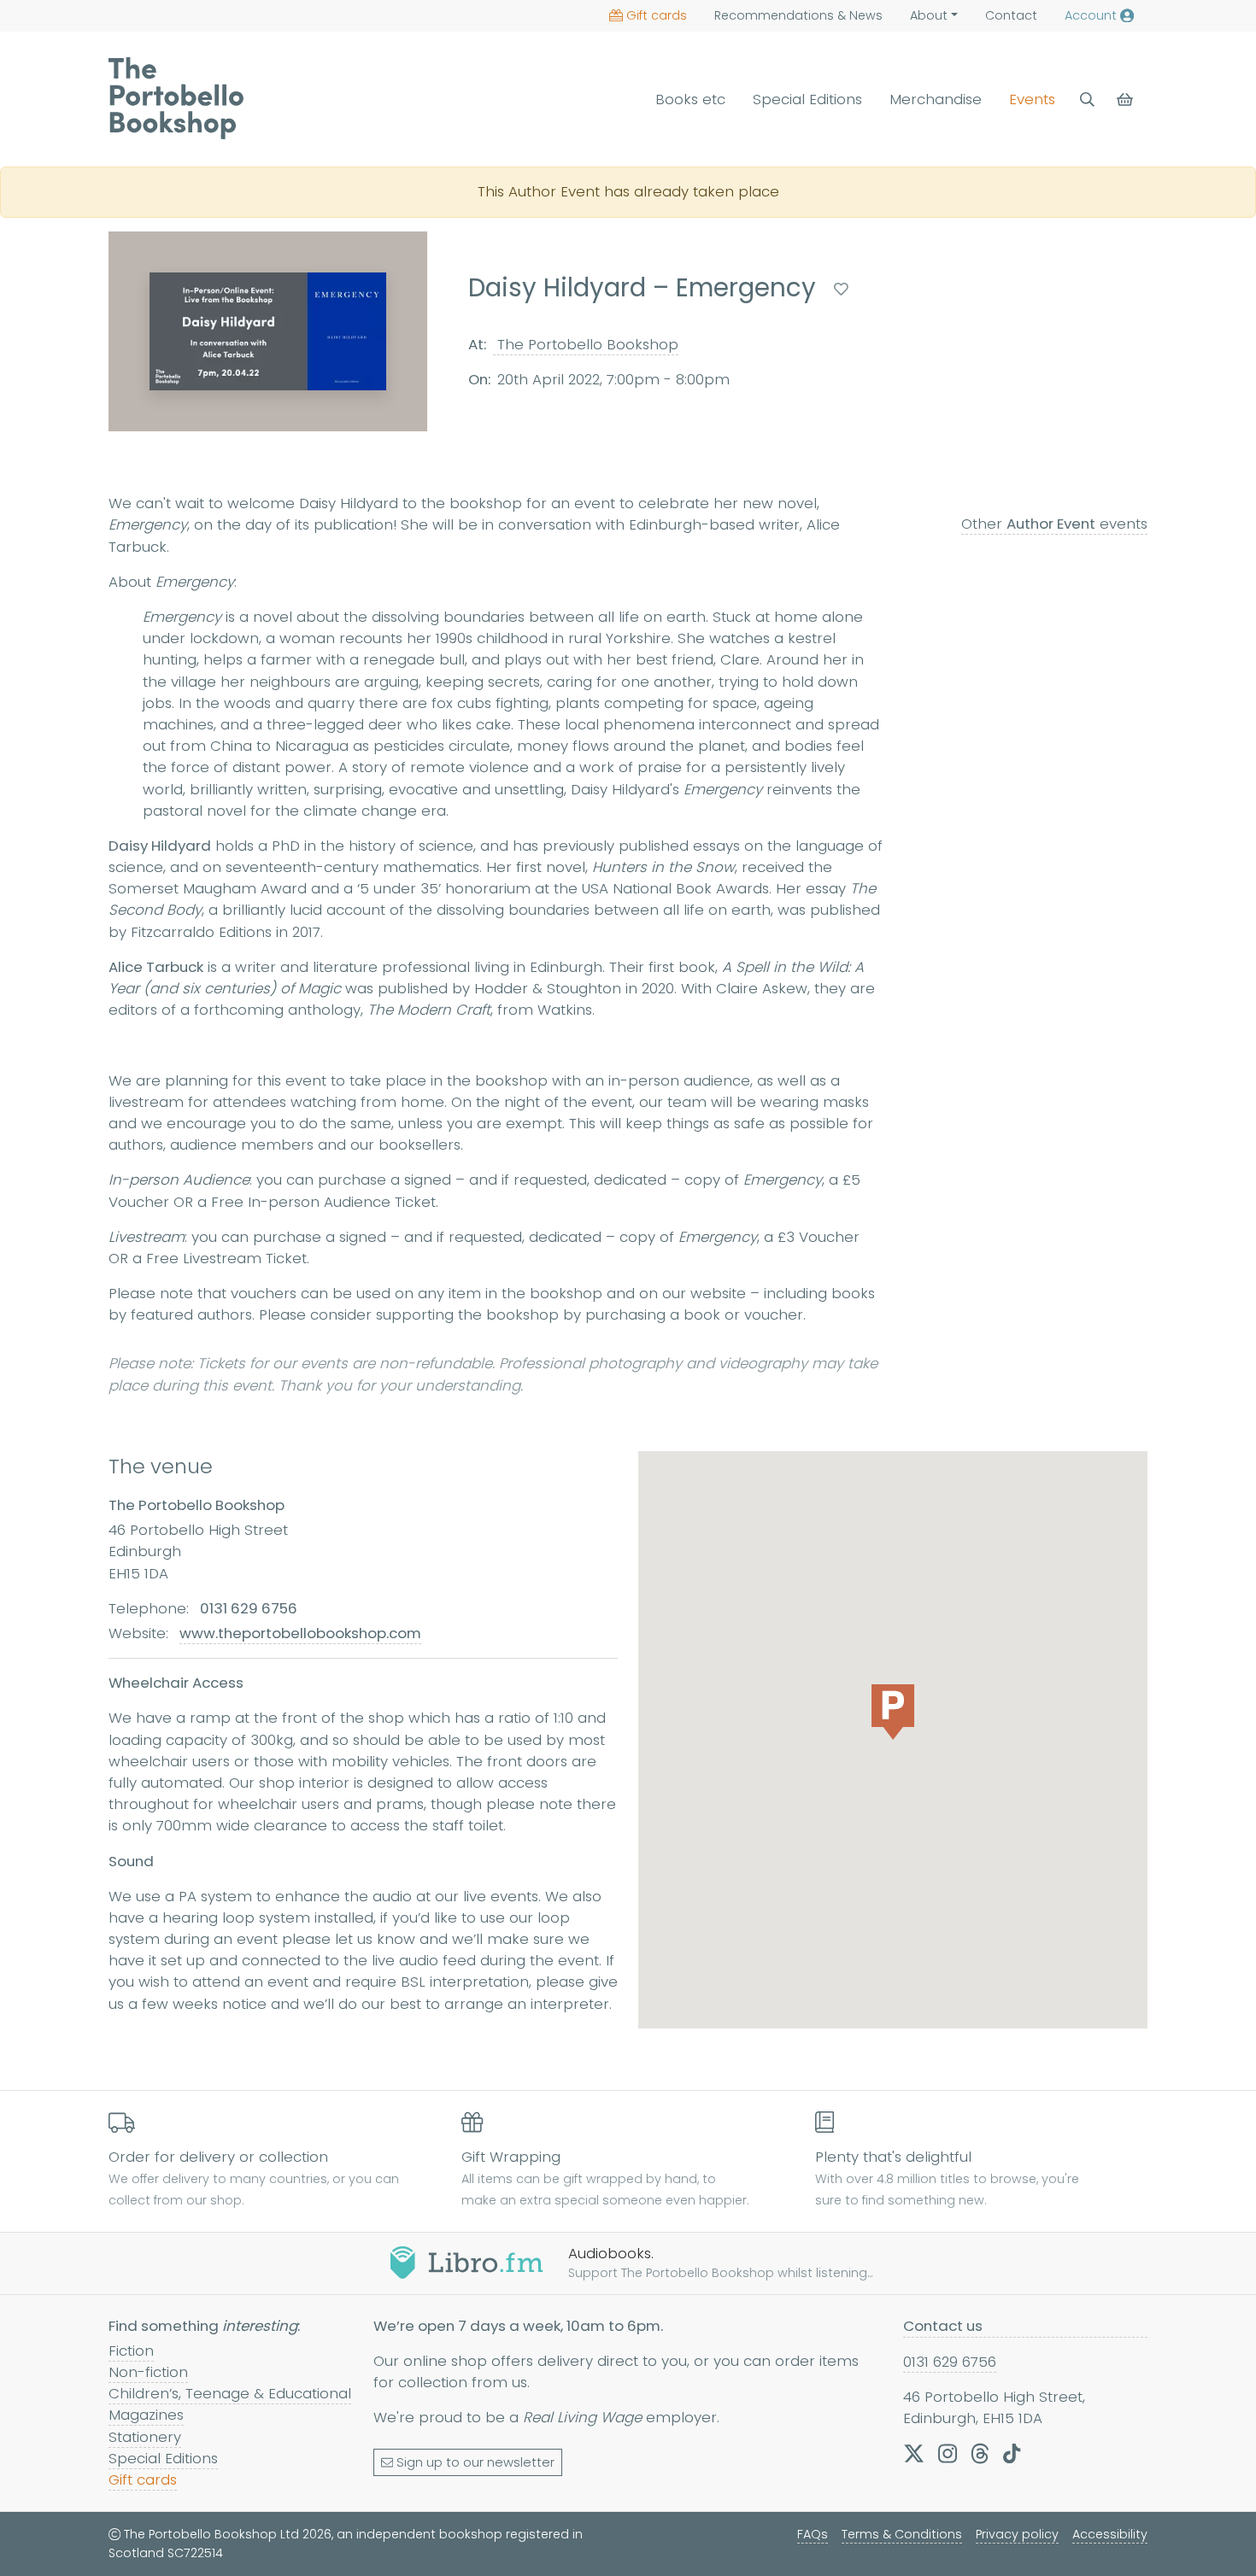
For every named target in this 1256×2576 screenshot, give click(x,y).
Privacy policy (1017, 2534)
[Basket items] (1127, 100)
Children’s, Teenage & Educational (230, 2393)
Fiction (131, 2351)
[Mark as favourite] (841, 289)
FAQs (813, 2534)
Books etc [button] (690, 99)
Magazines (146, 2415)
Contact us (943, 2326)
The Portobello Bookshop (586, 343)
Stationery (145, 2437)
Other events (1054, 524)
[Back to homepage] (176, 98)
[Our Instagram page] (948, 2453)
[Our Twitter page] (914, 2453)
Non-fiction (148, 2372)
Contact (1011, 15)
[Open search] (1087, 100)
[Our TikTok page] (1012, 2453)
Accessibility (1110, 2534)
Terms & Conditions (902, 2534)
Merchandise (936, 99)
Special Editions (807, 99)
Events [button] (1032, 99)
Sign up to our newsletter (475, 2462)
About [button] (929, 15)
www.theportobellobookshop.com (300, 1633)
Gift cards (657, 15)
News (798, 15)
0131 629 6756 (950, 2362)
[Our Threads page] (980, 2453)
